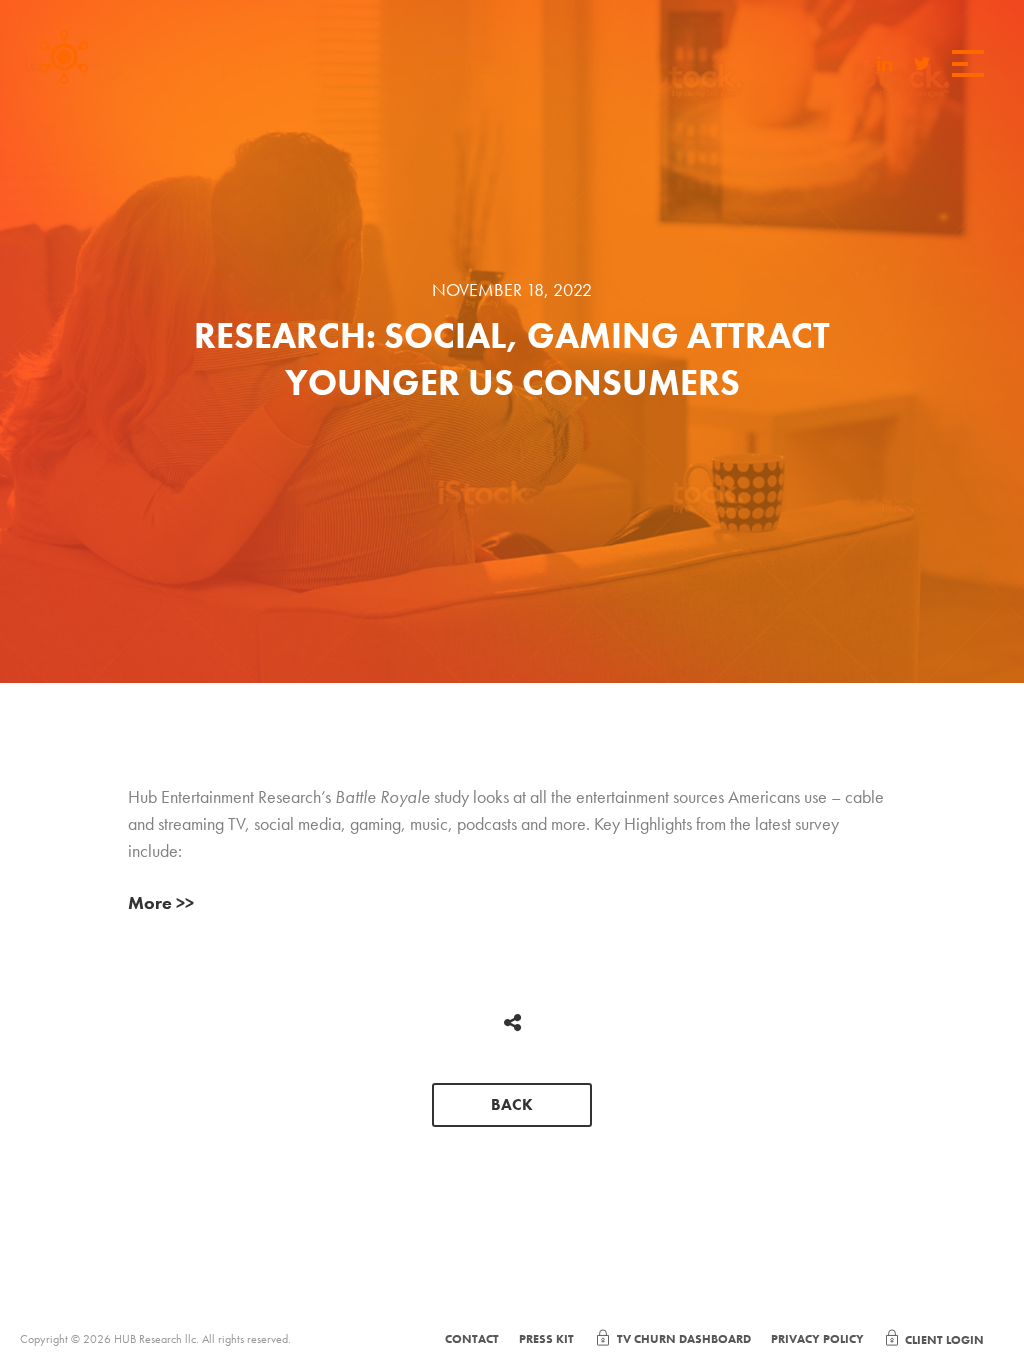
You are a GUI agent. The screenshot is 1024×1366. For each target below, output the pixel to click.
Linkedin (885, 66)
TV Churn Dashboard (684, 1339)
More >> (161, 902)
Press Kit (546, 1339)
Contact (472, 1339)
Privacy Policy (817, 1339)
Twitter (922, 66)
